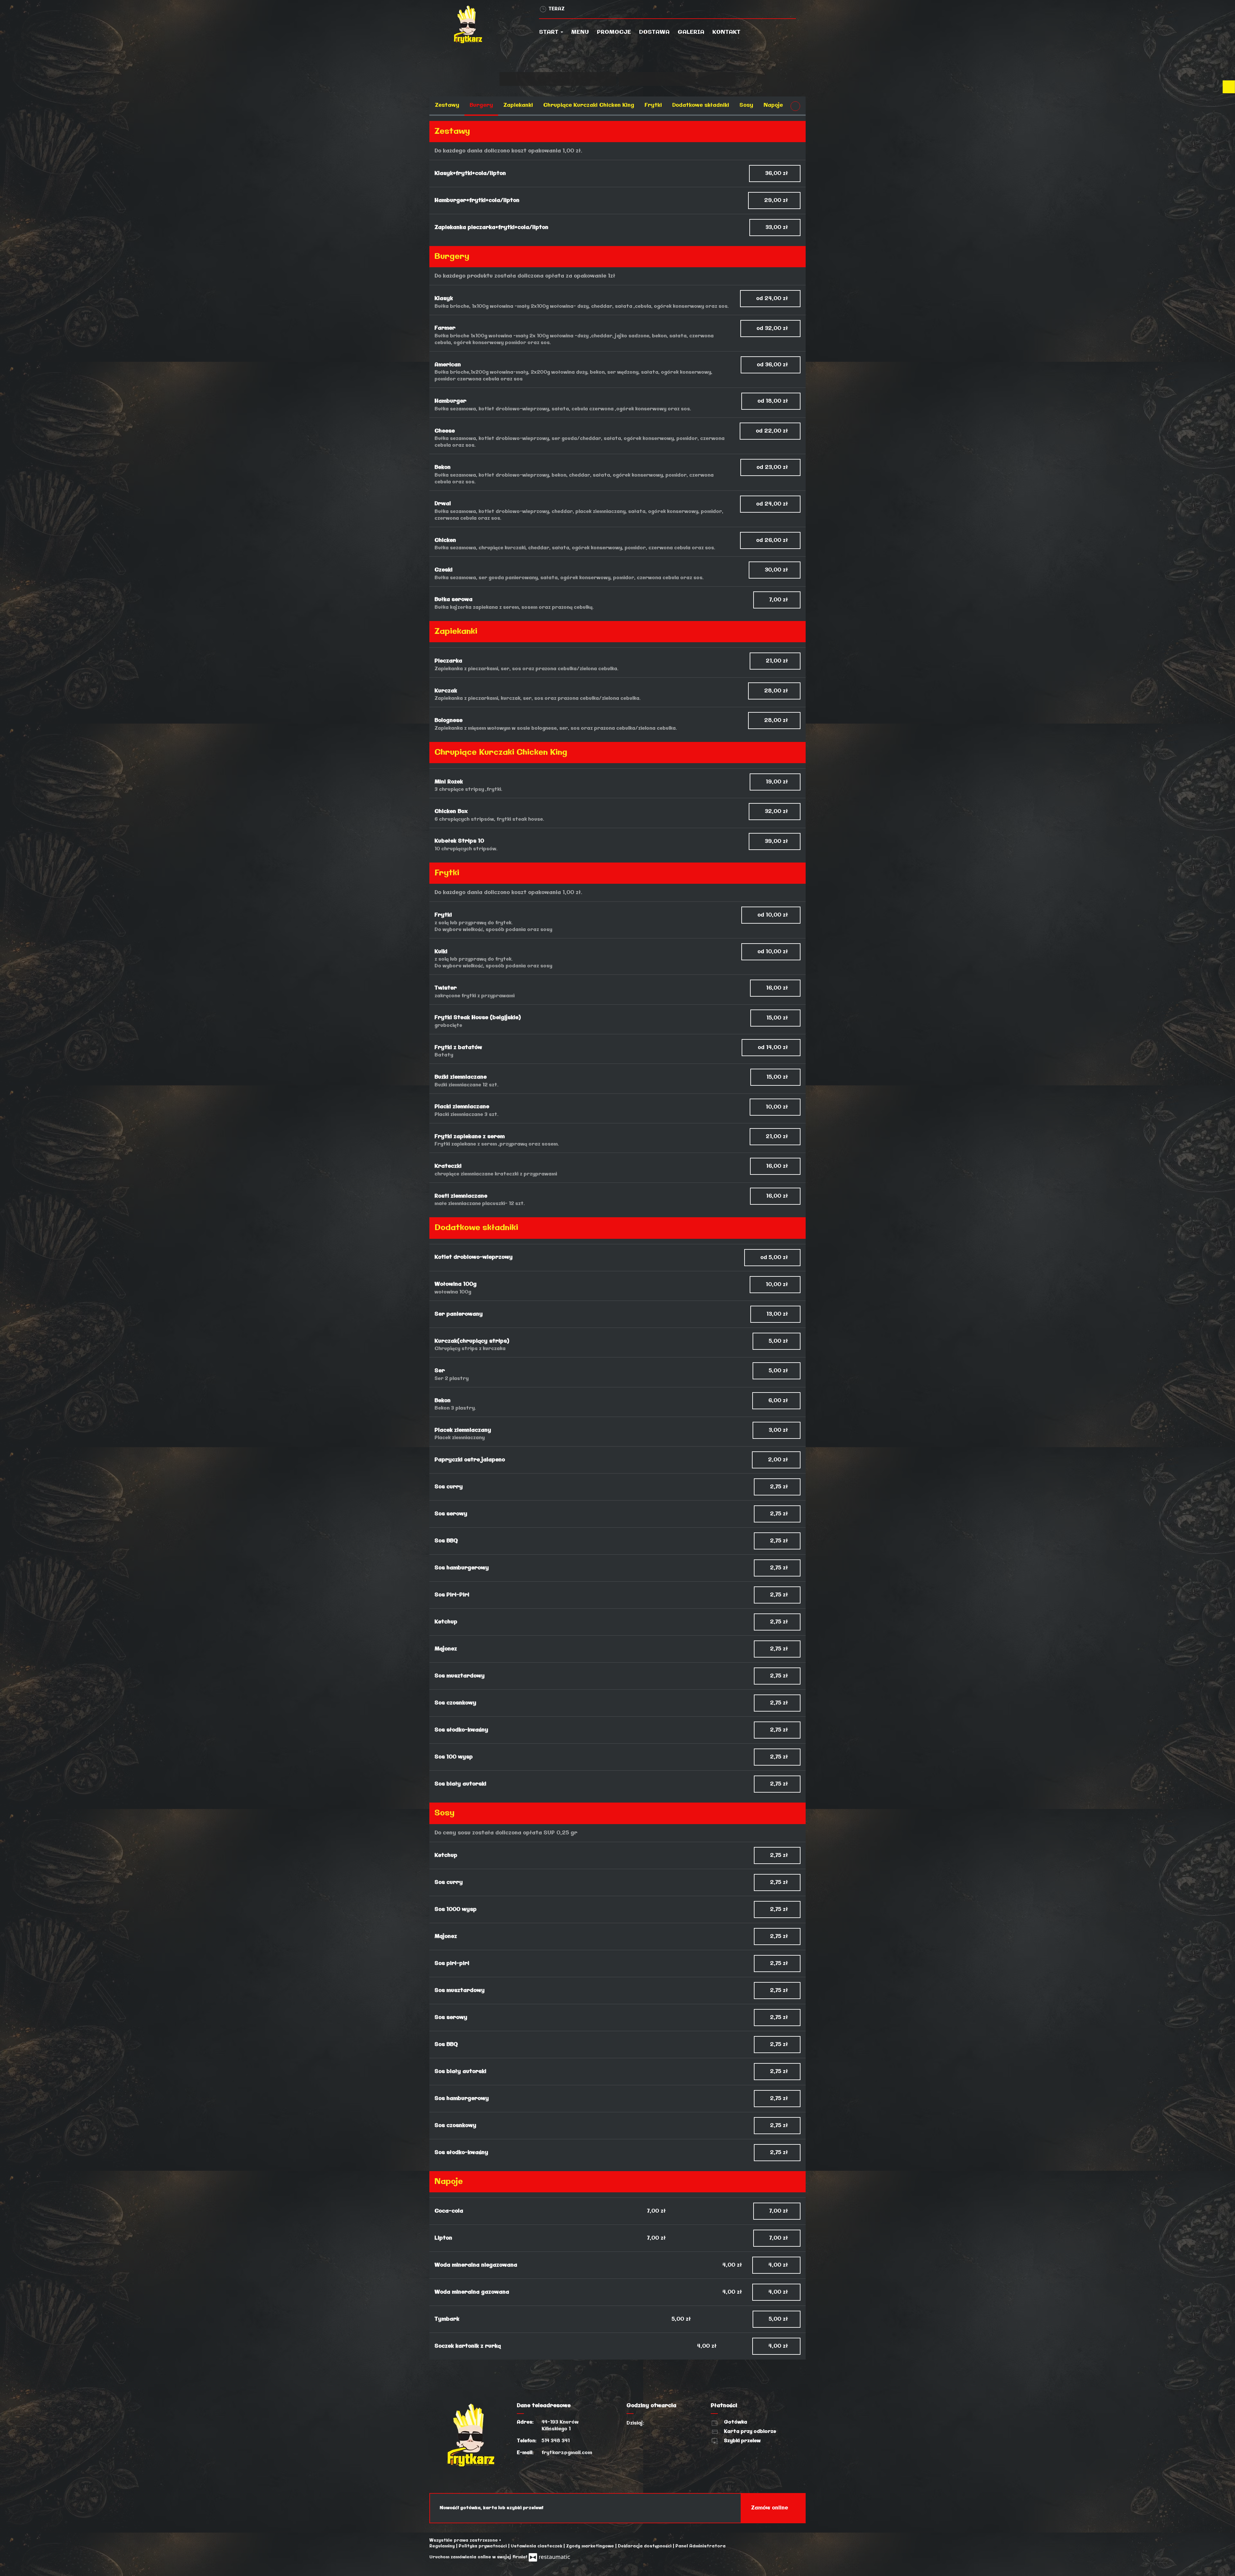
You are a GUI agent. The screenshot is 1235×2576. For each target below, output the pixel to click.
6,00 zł (779, 1401)
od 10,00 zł (773, 915)
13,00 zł (778, 1314)
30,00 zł (777, 570)
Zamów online (770, 2508)
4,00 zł (779, 2265)
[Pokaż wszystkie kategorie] (795, 106)
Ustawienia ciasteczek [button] (537, 2546)
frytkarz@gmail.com (567, 2453)
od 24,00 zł (773, 299)
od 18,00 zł (773, 401)
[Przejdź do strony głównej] (488, 24)
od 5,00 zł (775, 1258)
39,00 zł (777, 841)
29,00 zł (777, 201)
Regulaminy (443, 2546)
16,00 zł (778, 988)
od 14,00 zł (774, 1048)
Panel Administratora (700, 2546)
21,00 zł (778, 661)
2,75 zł (780, 1487)
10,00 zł (778, 1107)
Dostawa (654, 32)
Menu (580, 32)
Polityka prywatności (483, 2546)
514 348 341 (556, 2441)
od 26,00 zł (773, 540)
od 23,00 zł (773, 467)
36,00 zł (777, 174)
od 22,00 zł (773, 431)
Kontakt (726, 32)
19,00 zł (778, 782)
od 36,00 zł (773, 365)
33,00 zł (778, 228)
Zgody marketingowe (591, 2546)
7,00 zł (779, 600)
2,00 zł (779, 1460)
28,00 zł (777, 691)
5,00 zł (779, 1341)
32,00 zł (777, 812)
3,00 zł (779, 1430)
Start (549, 32)
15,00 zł (778, 1018)
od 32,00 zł (773, 329)
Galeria (691, 32)
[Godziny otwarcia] (670, 2423)
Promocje (614, 32)
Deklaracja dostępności (645, 2546)
